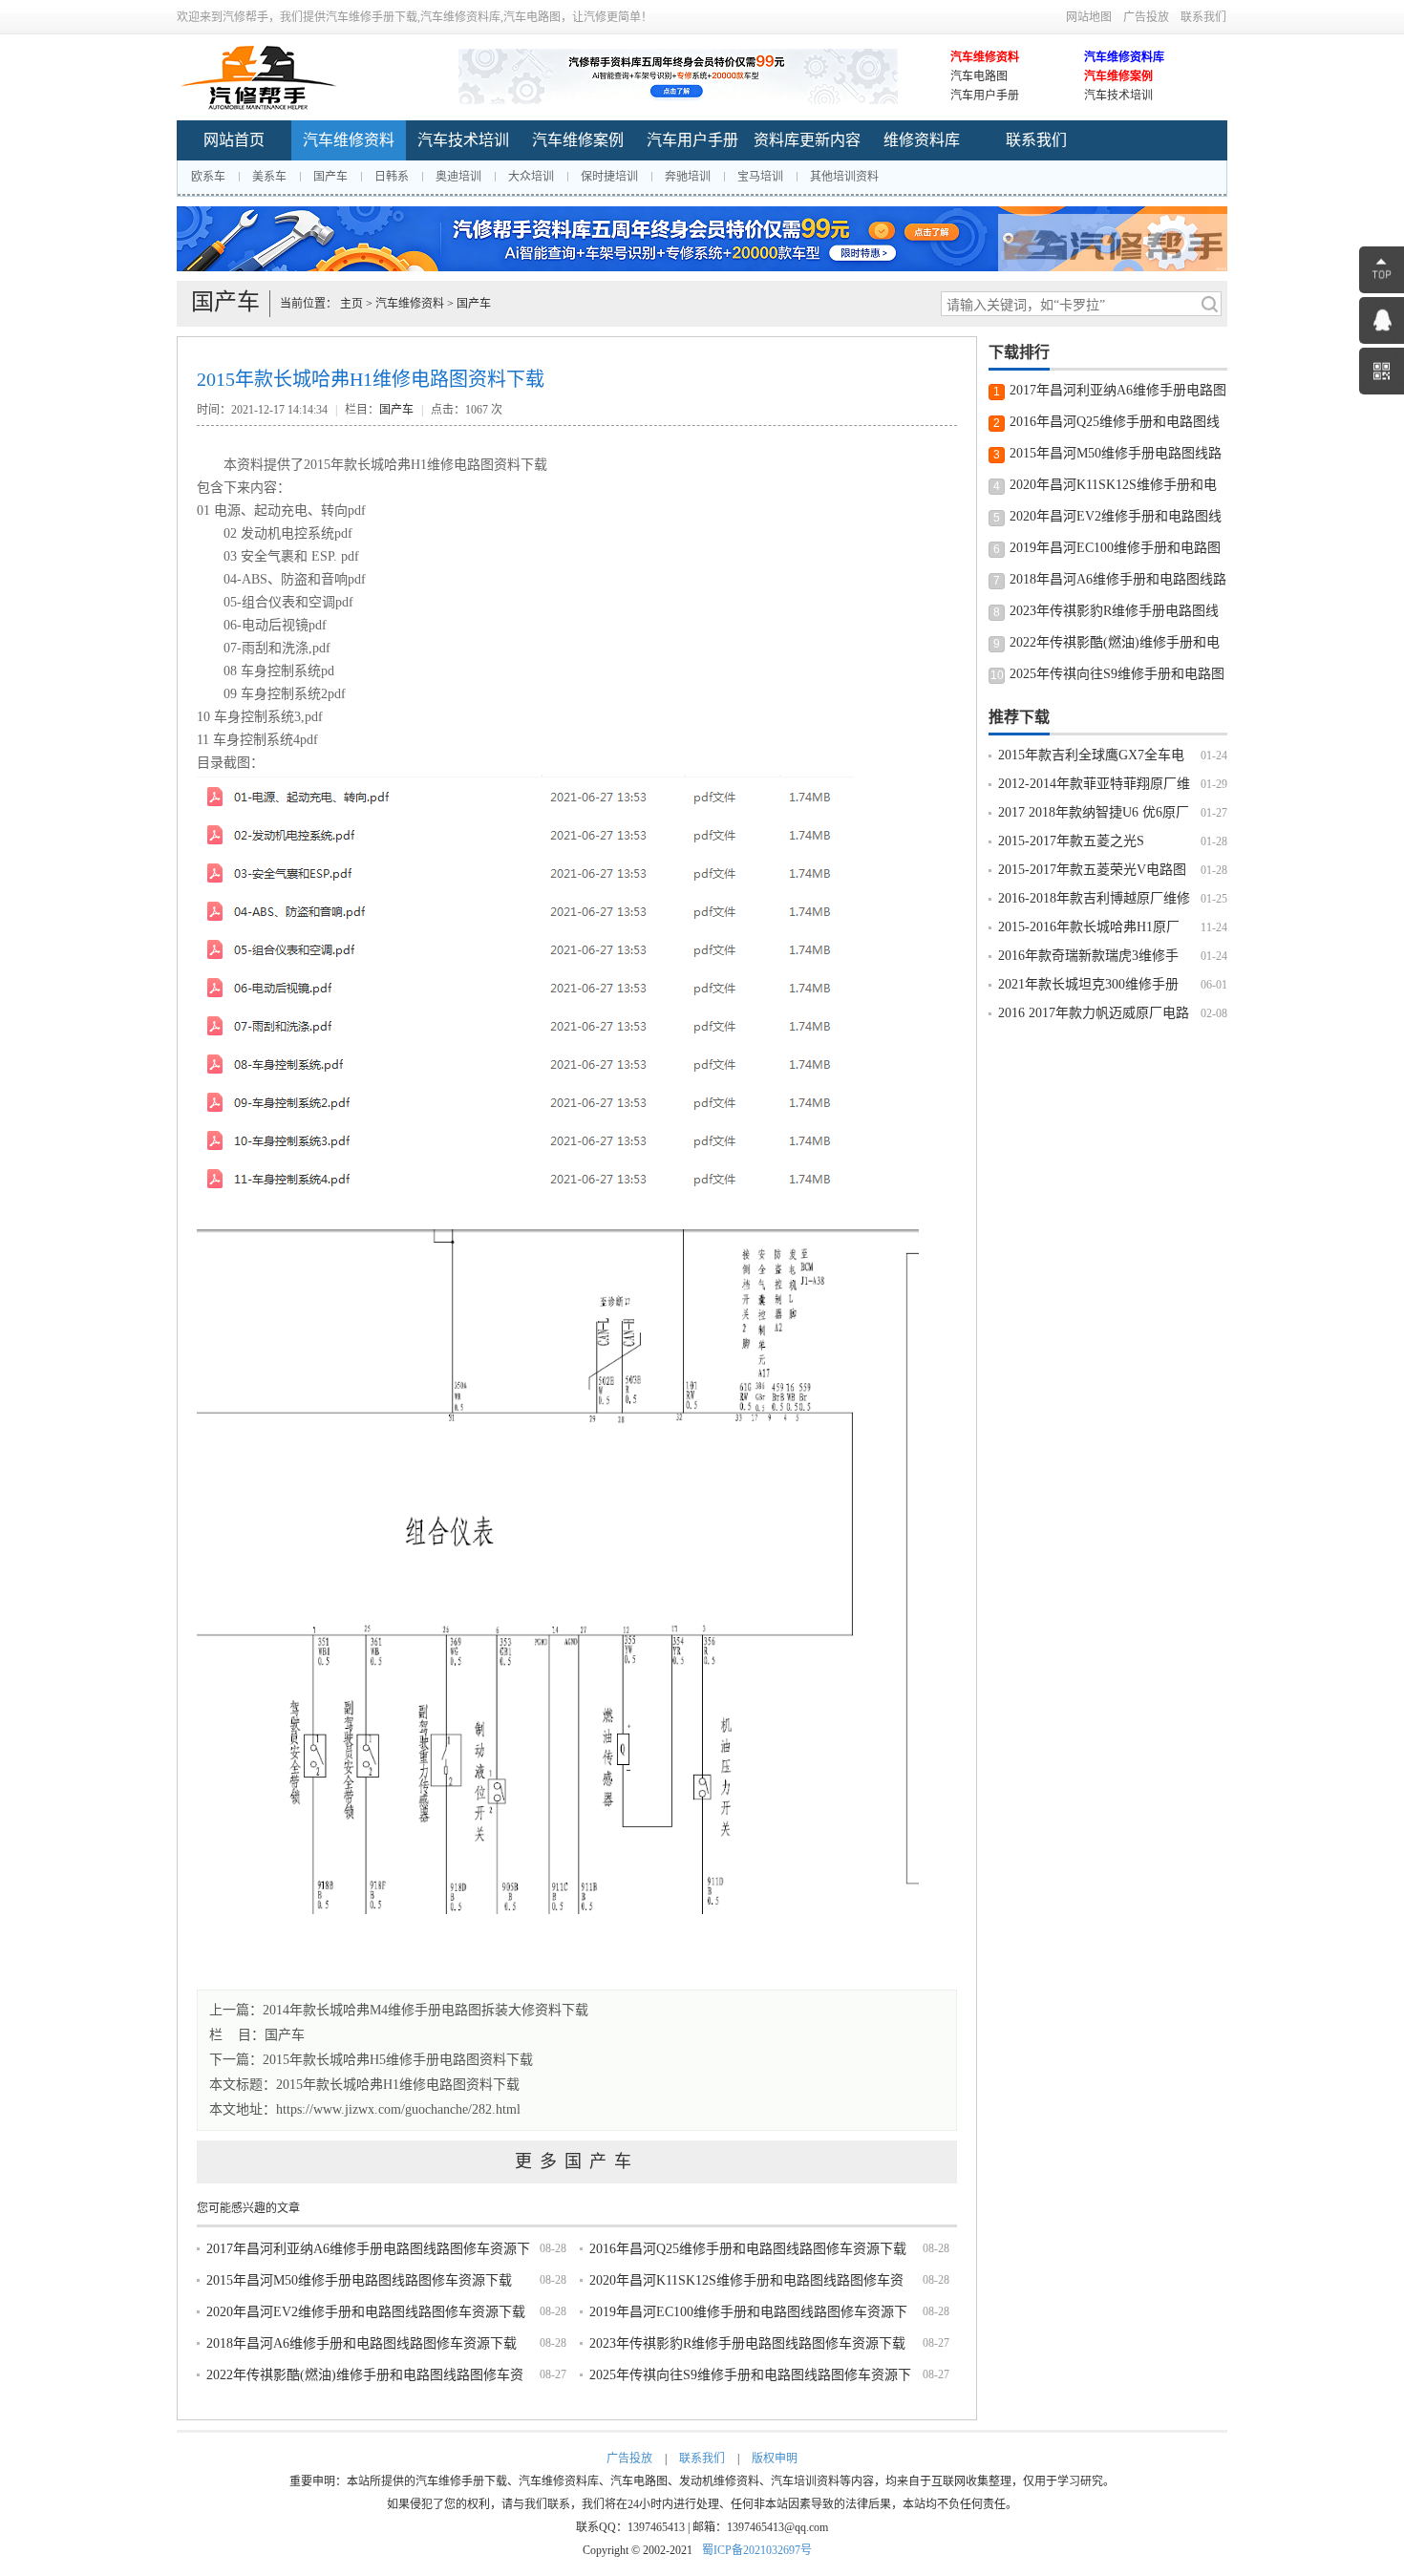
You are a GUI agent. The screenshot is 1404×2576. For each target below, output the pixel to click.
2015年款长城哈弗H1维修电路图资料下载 (398, 2085)
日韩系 (392, 177)
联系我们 (1203, 17)
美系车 (269, 177)
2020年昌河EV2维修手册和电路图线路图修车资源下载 (366, 2312)
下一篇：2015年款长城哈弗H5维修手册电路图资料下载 (371, 2060)
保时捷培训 (609, 177)
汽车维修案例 (1118, 76)
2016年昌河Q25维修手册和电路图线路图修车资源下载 (748, 2249)
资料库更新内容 (807, 140)
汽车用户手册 (985, 96)
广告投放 (1146, 17)
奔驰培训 (688, 177)
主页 (351, 304)
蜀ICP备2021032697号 (757, 2550)
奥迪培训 (458, 177)
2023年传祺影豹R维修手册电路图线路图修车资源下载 (747, 2343)
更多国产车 (577, 2161)
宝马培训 (760, 177)
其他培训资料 (844, 177)
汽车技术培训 (1118, 96)
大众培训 (531, 177)
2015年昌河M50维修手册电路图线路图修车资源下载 (359, 2280)
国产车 (330, 177)
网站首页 (234, 140)
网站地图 (1089, 17)
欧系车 (208, 177)
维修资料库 (922, 140)
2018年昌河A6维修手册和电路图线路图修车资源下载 (362, 2343)
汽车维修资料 (985, 57)
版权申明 (775, 2459)
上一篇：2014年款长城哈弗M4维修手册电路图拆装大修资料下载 (399, 2010)
